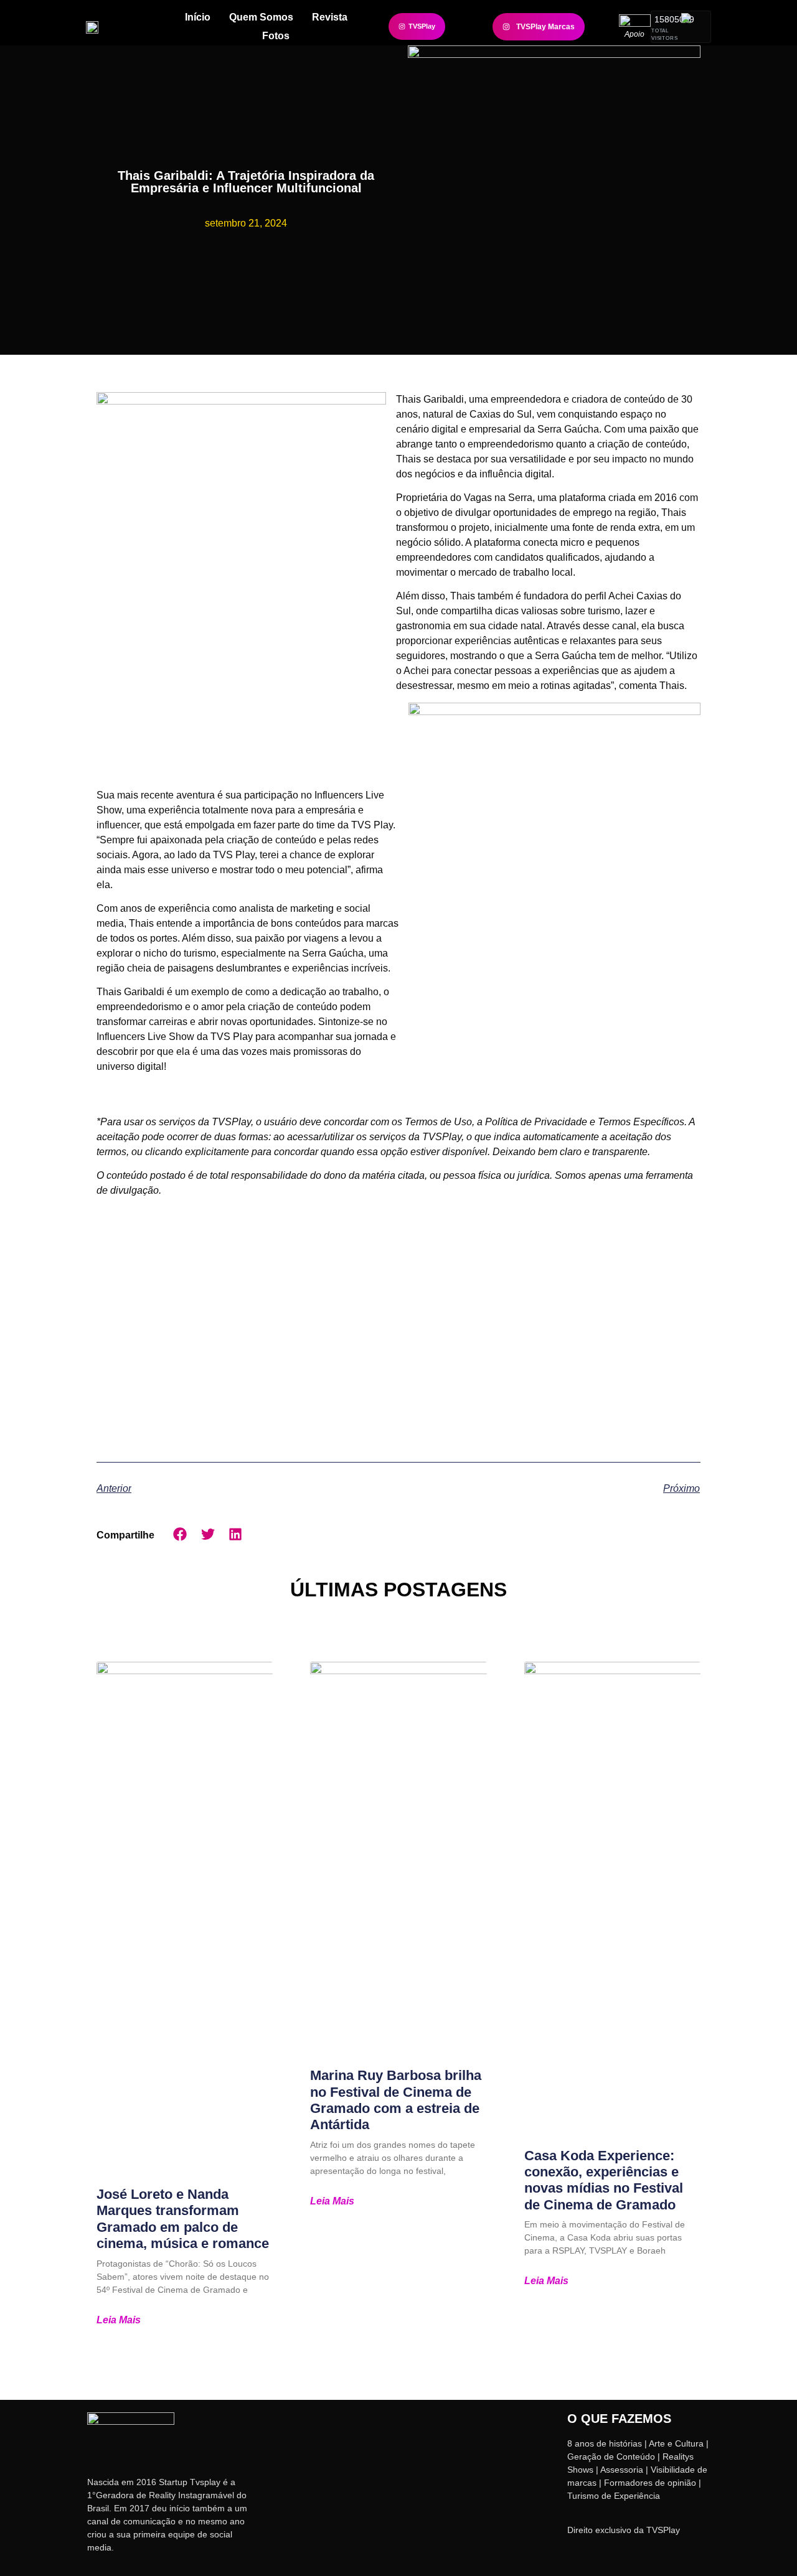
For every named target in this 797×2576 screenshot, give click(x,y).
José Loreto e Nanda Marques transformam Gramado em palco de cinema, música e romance (183, 2219)
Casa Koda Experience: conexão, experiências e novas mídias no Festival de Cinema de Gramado (604, 2180)
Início (198, 17)
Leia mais (119, 2320)
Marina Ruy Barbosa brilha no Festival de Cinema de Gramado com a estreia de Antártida (396, 2100)
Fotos (276, 36)
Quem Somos (261, 17)
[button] (180, 1534)
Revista (330, 17)
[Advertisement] (398, 1325)
